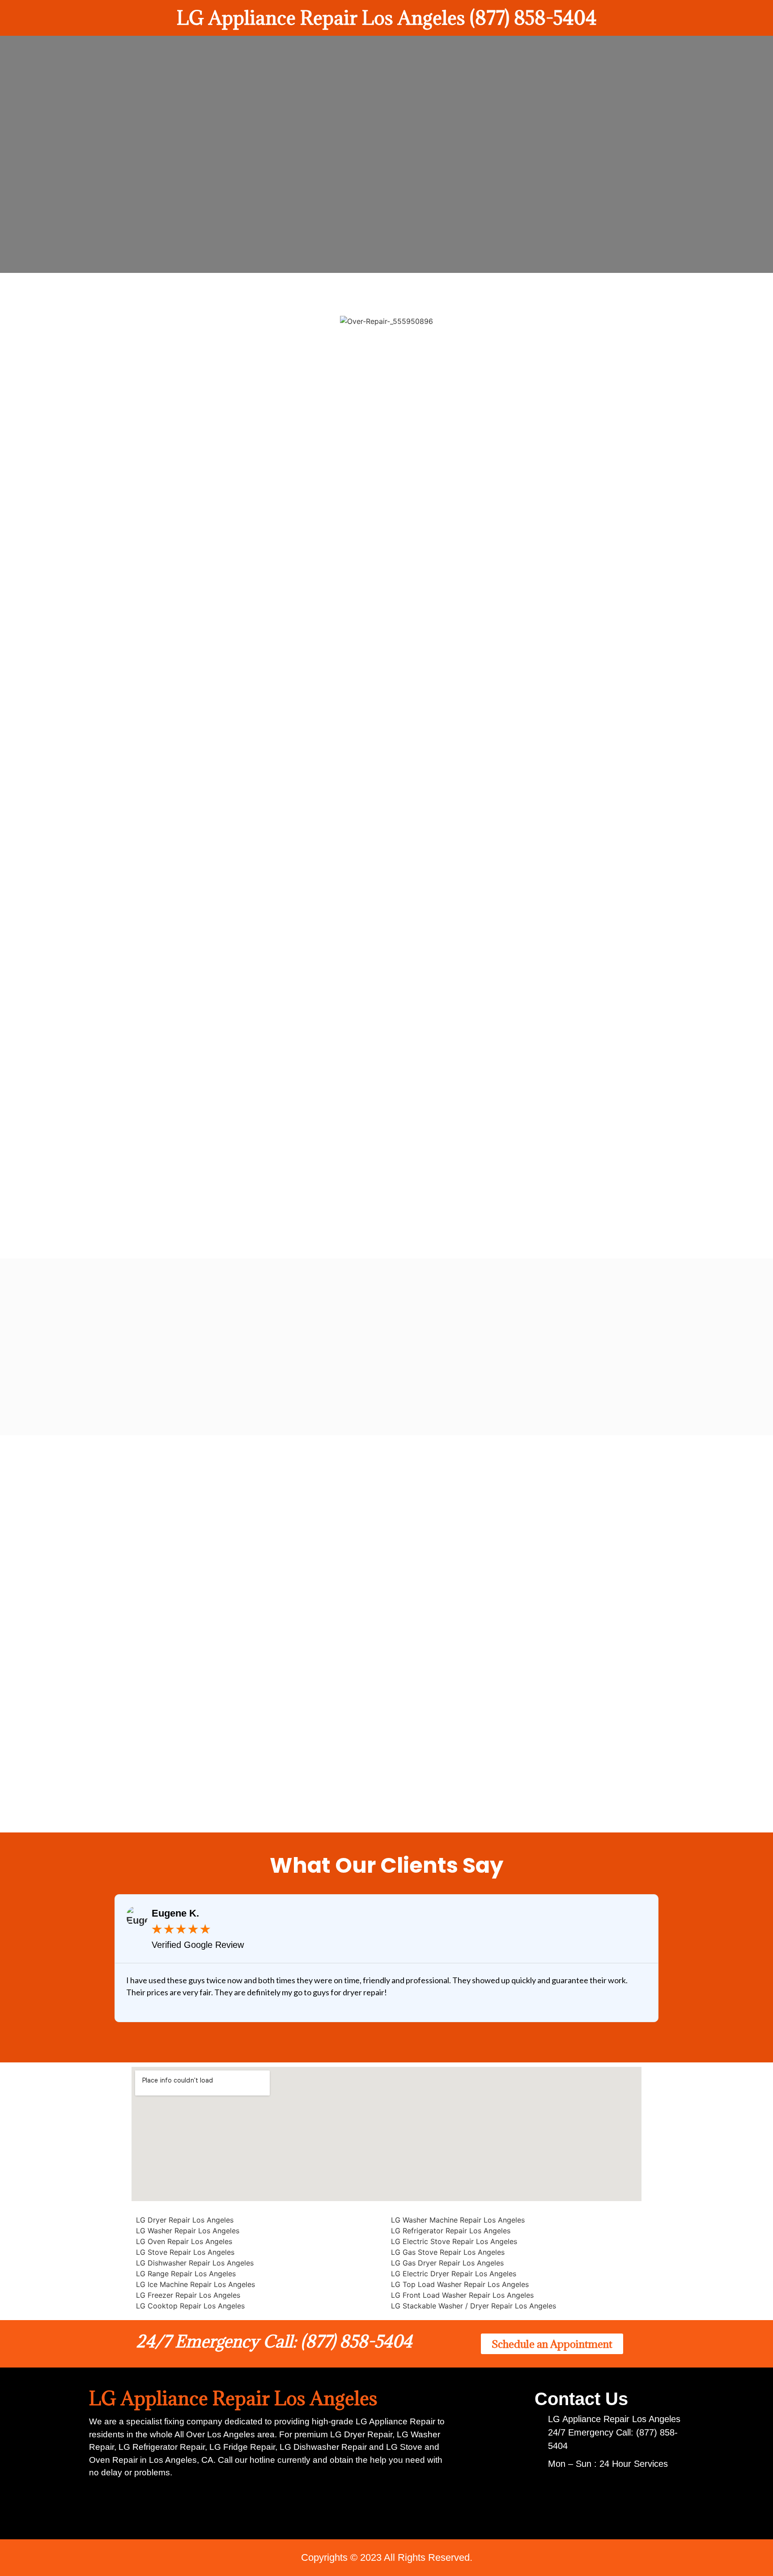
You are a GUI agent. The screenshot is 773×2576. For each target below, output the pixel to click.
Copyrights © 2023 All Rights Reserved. (387, 2557)
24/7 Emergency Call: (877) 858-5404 (274, 2341)
